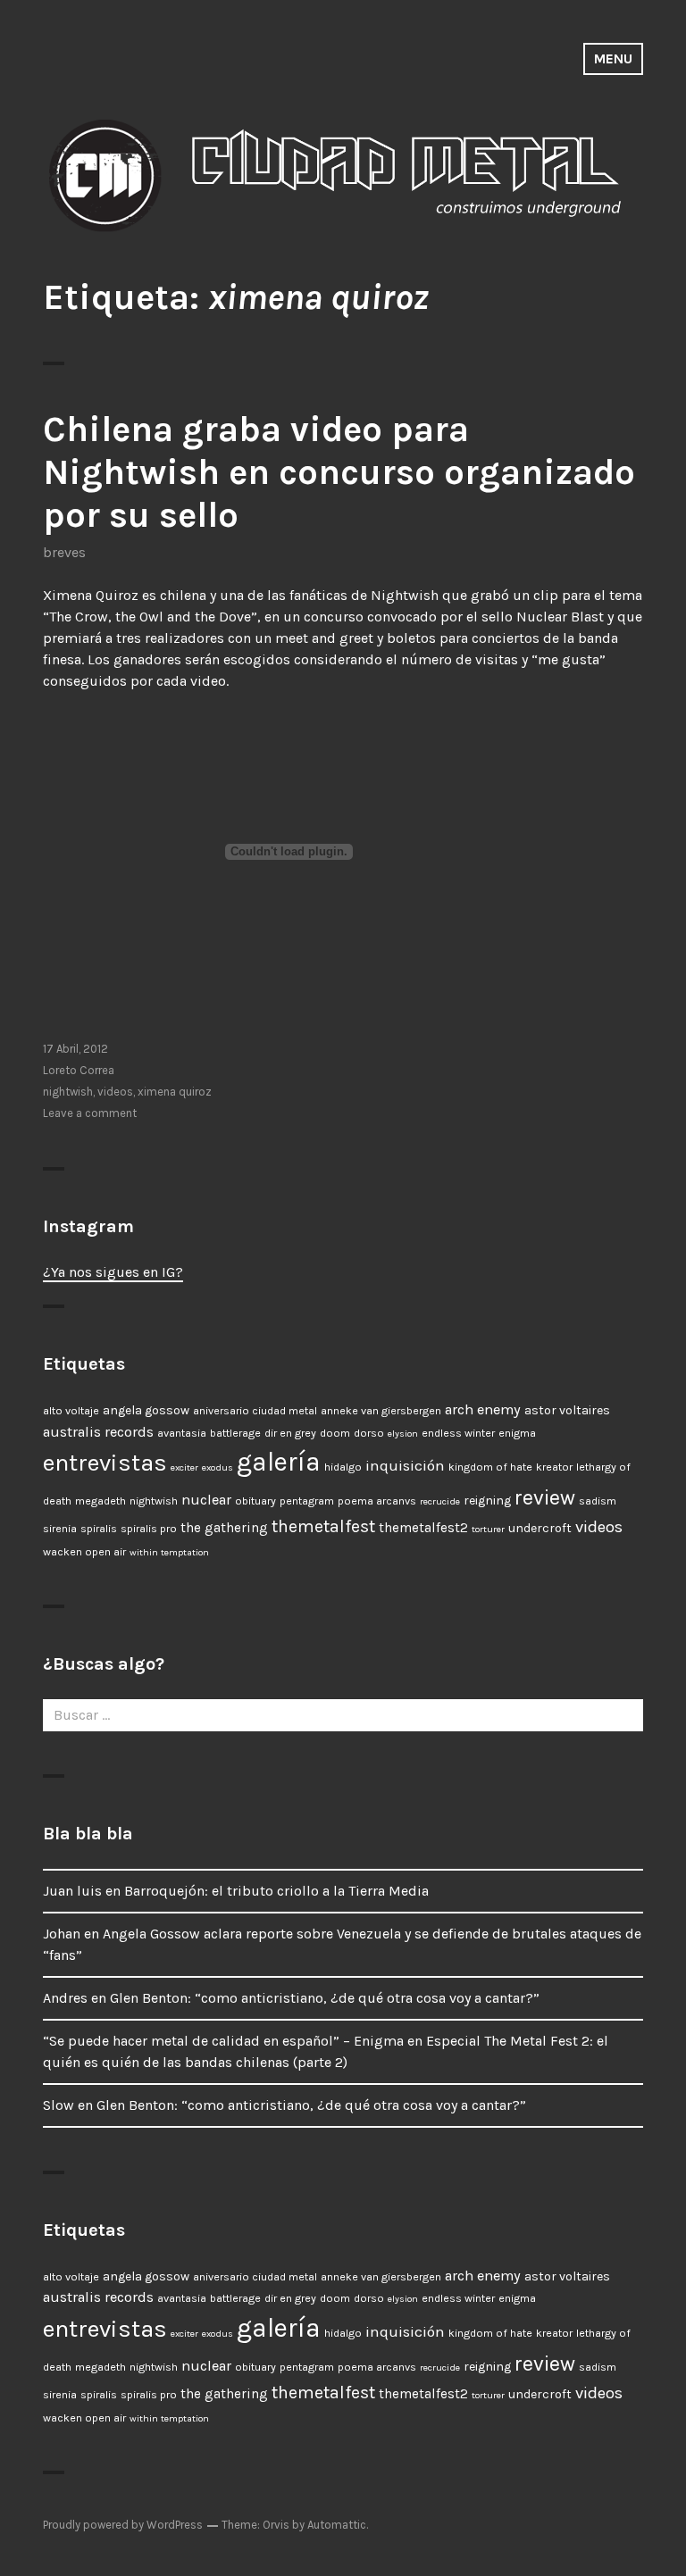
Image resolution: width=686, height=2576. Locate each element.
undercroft (540, 1528)
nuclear (206, 1500)
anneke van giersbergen (381, 1411)
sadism (598, 1501)
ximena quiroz (175, 1092)
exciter (184, 1467)
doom (335, 1433)
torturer (488, 1529)
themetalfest (323, 1526)
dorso (369, 1433)
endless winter (458, 1433)
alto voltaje (71, 1411)
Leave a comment (90, 1113)
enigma (517, 1433)
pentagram (307, 1501)
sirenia (60, 1529)
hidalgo (343, 1467)
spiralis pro (149, 1529)
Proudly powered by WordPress (123, 2525)
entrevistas (105, 1463)
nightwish (68, 1092)
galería (279, 1462)
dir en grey (290, 1433)
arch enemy (483, 1409)
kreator (554, 1467)
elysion (403, 1434)
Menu (613, 58)
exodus (218, 1467)
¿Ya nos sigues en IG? (113, 1272)
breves (64, 552)
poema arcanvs (377, 1501)
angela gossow (146, 1410)
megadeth (100, 1501)
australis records (98, 1432)
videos (115, 1092)
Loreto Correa (79, 1070)
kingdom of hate (490, 1467)
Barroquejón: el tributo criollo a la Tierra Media (276, 1891)
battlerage (235, 1433)
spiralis (99, 1529)
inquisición (405, 1465)
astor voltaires (567, 1410)
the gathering (224, 1528)
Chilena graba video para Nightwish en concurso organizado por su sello (339, 472)
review (545, 1498)
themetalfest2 (423, 1528)
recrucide (440, 1501)
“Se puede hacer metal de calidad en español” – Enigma (223, 2041)
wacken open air (84, 1552)
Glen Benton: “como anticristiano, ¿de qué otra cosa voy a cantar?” (325, 1998)
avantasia (182, 1433)
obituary (255, 1501)
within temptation (169, 1552)
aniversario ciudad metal (255, 1411)
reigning (487, 1501)
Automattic (337, 2525)
